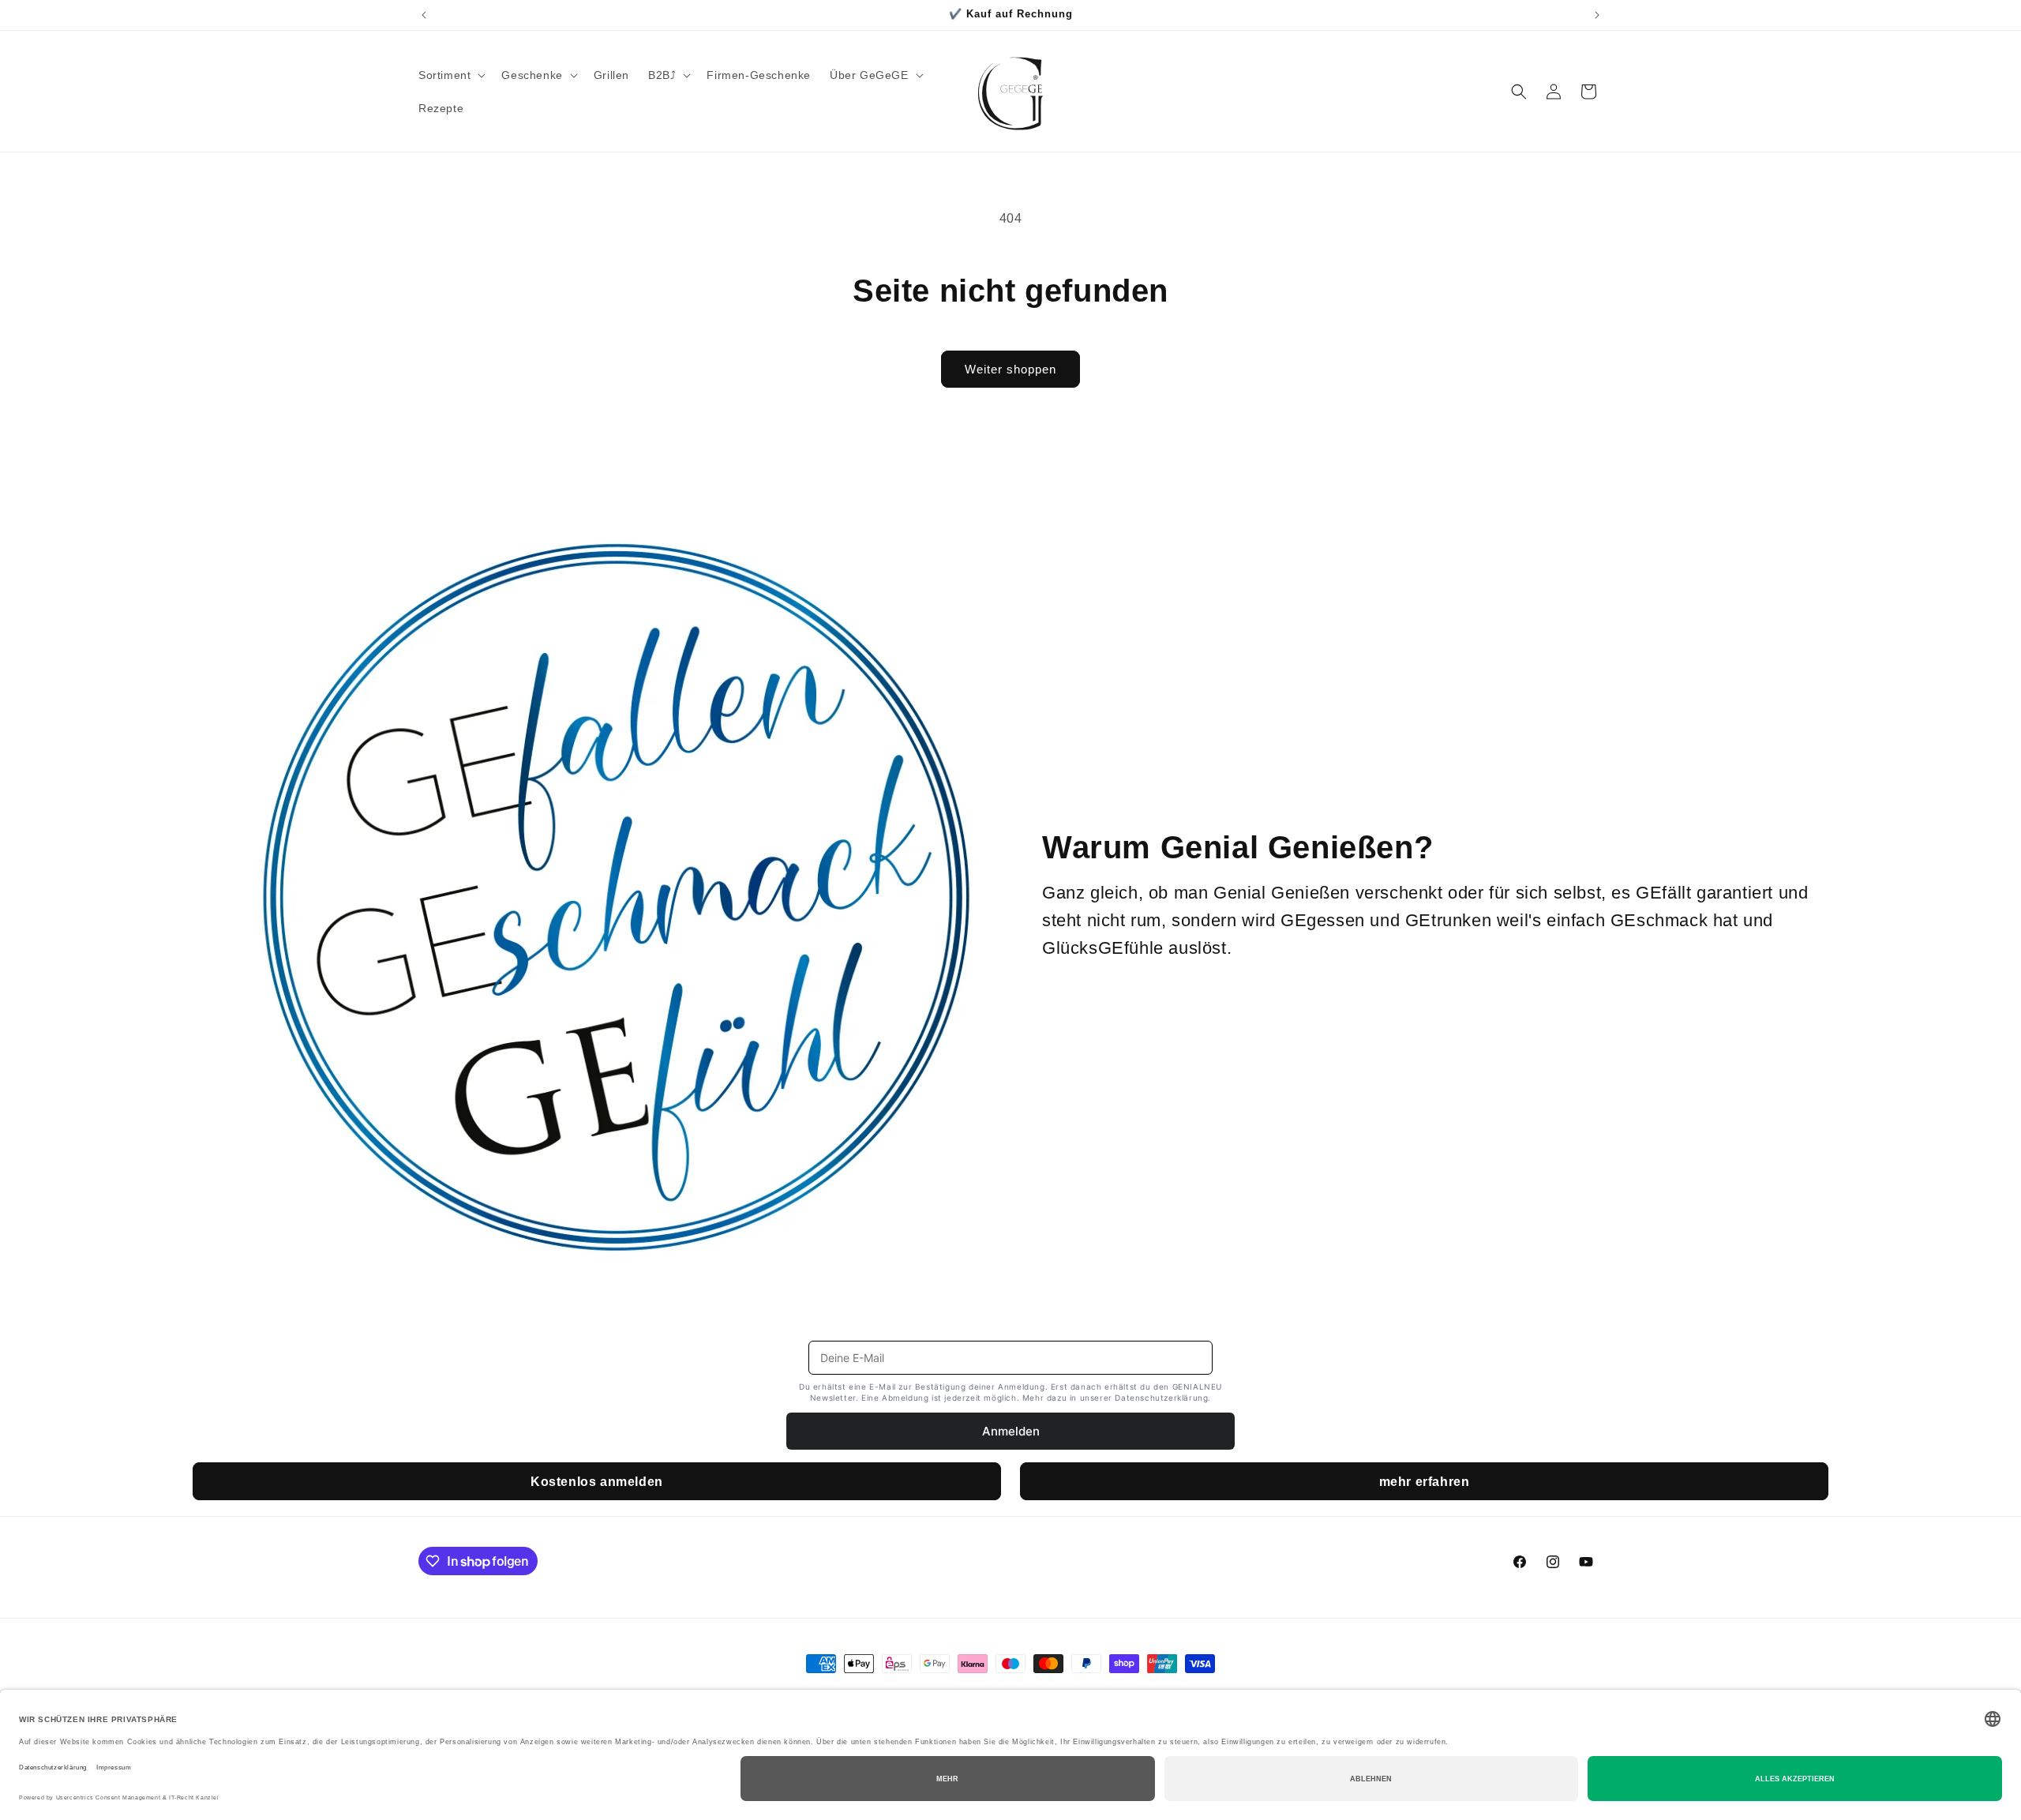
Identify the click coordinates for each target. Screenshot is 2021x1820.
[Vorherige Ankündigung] (424, 15)
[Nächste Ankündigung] (1597, 15)
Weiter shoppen (1010, 369)
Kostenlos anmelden (597, 1482)
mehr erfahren (1425, 1482)
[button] (450, 75)
